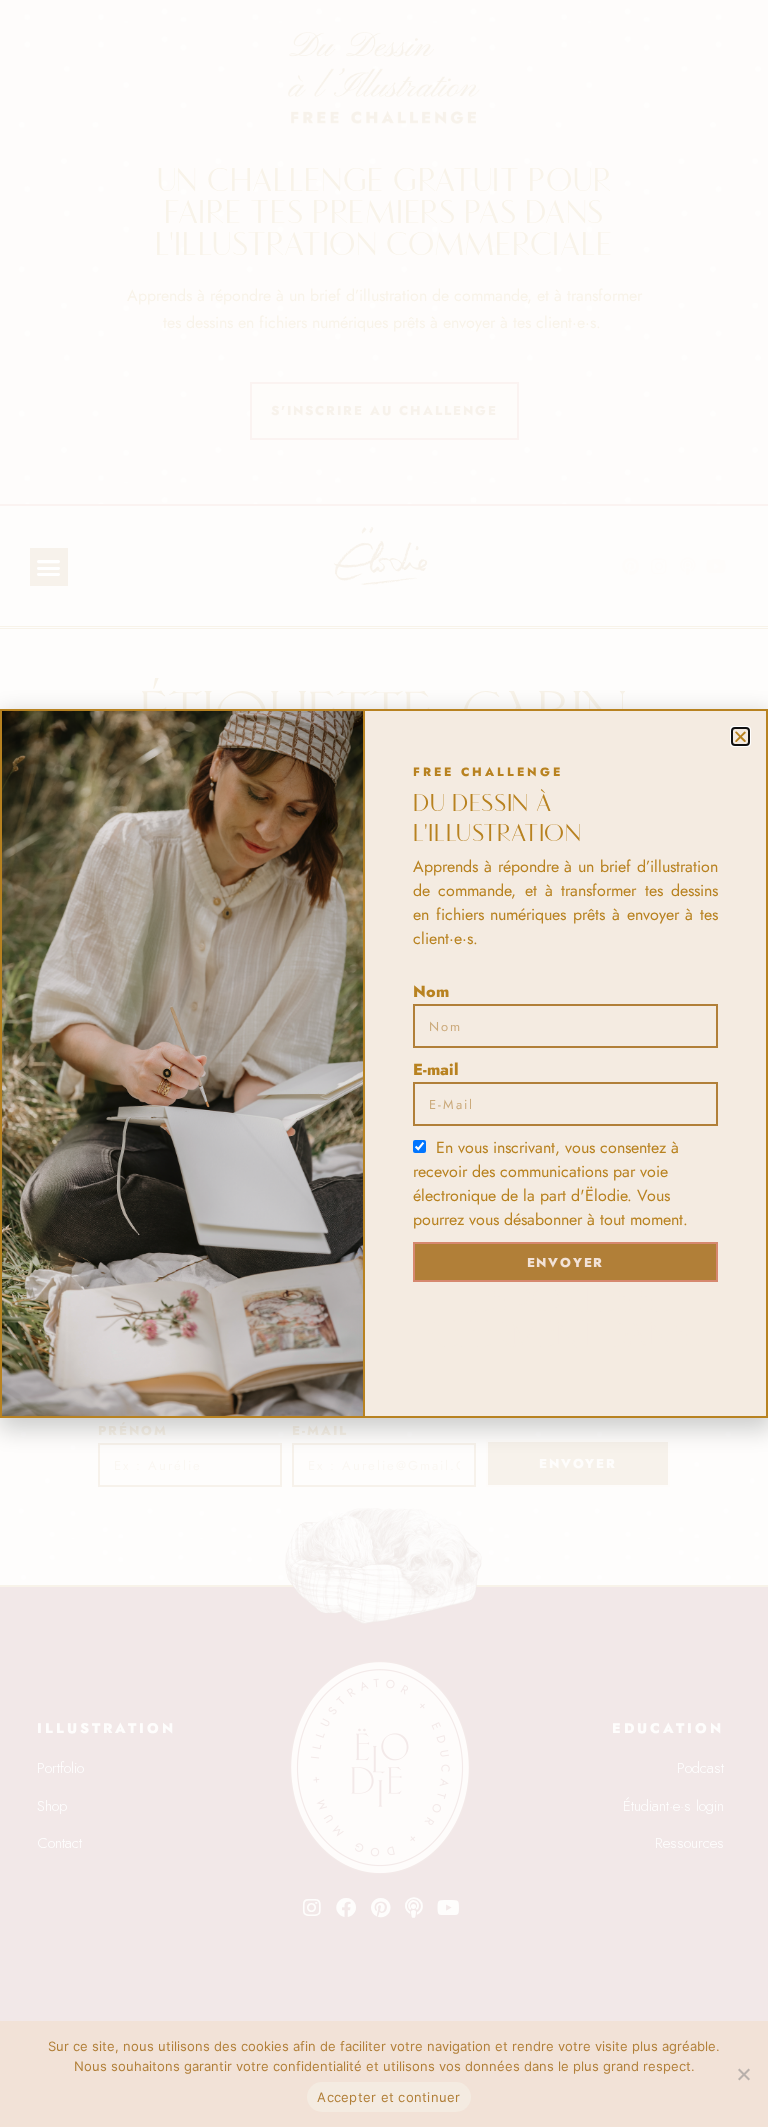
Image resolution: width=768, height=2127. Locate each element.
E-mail (436, 1069)
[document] (384, 1063)
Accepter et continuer (388, 2097)
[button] (740, 736)
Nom (431, 991)
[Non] (743, 2074)
